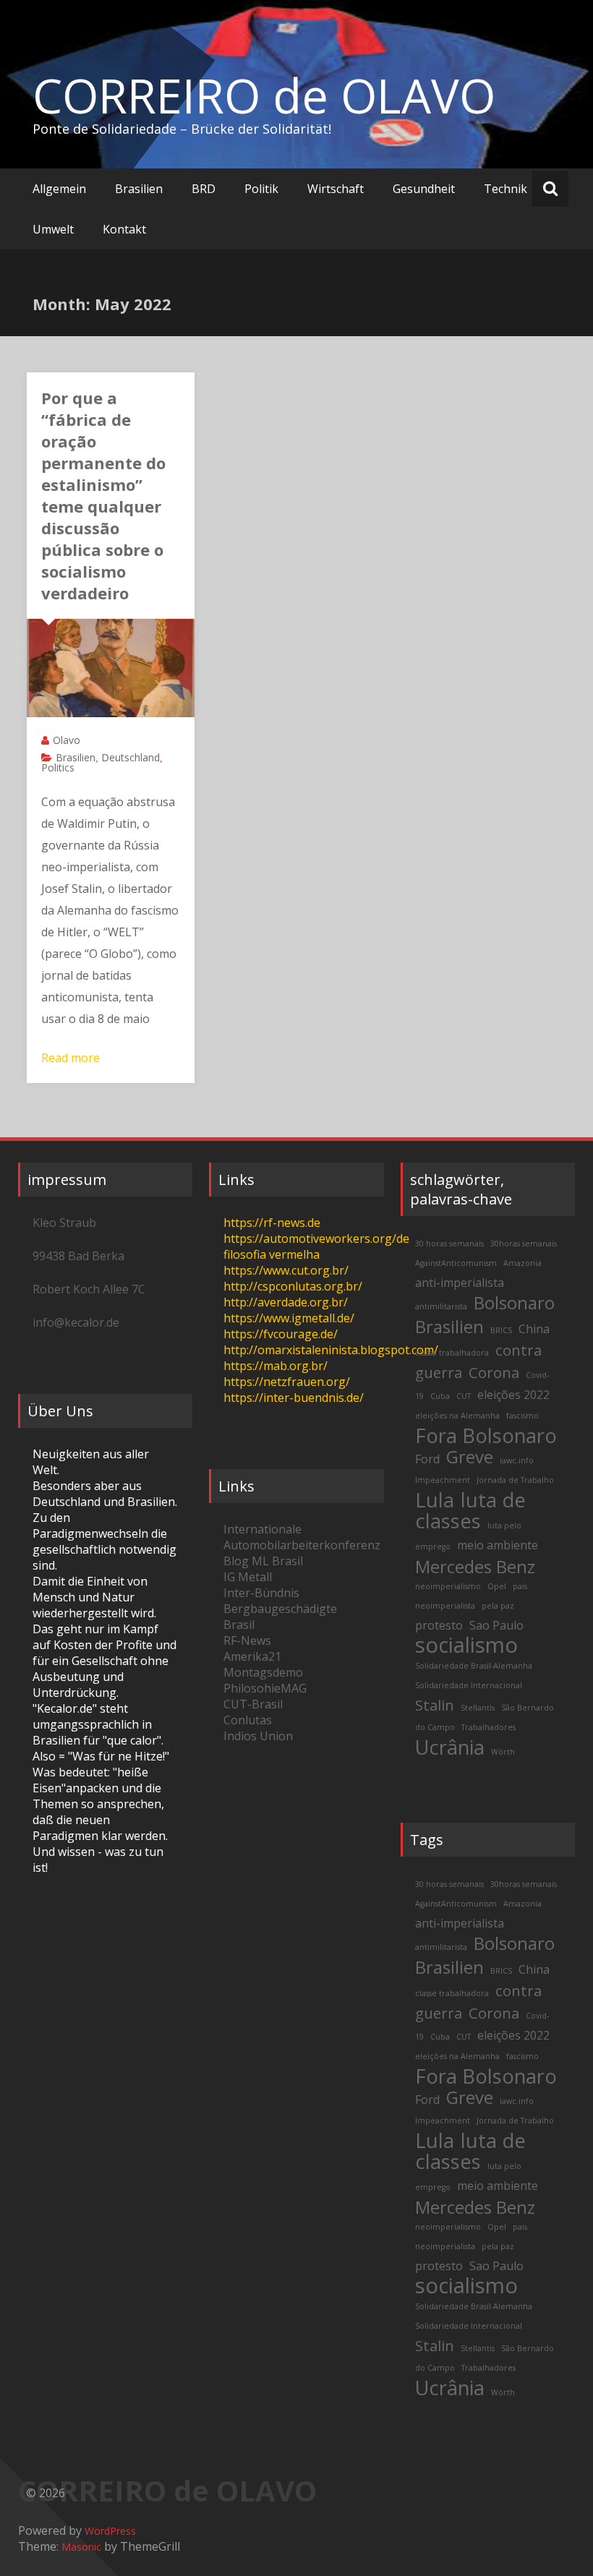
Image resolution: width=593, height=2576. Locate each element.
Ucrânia (450, 1747)
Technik (505, 189)
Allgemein (59, 189)
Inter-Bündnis (261, 1593)
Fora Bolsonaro (486, 1435)
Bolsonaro (514, 1302)
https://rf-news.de (272, 1223)
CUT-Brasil (253, 1704)
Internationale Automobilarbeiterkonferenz (302, 1537)
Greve (470, 1456)
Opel (497, 1586)
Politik (261, 189)
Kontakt (124, 229)
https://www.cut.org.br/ (286, 1270)
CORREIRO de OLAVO (264, 95)
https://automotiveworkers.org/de (316, 1238)
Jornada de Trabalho (515, 1480)
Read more (71, 1058)
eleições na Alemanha (457, 1416)
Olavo (67, 740)
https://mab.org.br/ (276, 1366)
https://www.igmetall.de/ (289, 1318)
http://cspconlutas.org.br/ (293, 1286)
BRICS (501, 1330)
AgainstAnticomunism (456, 1263)
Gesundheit (424, 189)
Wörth (503, 1752)
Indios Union (258, 1736)
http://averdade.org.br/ (286, 1302)
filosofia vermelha (272, 1254)
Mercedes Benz (475, 1566)
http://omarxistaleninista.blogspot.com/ (331, 1350)
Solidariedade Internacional (469, 1685)
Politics (58, 767)
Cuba (440, 1396)
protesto (439, 1625)
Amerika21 (252, 1656)
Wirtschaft (336, 189)
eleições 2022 (513, 1395)
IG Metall (248, 1577)
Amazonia (522, 1263)
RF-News (247, 1640)
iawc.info (517, 1460)
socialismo (466, 1645)
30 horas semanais (449, 1244)
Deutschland (131, 757)
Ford (427, 1459)
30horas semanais (524, 1244)
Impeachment (443, 1480)
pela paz (498, 1606)
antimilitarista (441, 1306)
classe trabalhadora (452, 1353)
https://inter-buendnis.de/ (294, 1398)
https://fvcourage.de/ (281, 1334)
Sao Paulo (496, 1625)
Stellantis (478, 1708)
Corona (494, 1372)
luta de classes (470, 1510)
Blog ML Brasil (263, 1561)
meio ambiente (498, 1545)
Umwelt (53, 229)
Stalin (435, 1705)
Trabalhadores (489, 1727)
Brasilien (139, 189)
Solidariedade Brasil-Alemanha (474, 1666)
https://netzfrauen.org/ (287, 1382)
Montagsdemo (263, 1672)
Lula (435, 1500)
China (534, 1329)
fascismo (522, 1416)
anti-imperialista (460, 1283)
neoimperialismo (448, 1586)
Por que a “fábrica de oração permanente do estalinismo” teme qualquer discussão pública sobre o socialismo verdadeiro (103, 495)
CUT (464, 1396)
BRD (204, 189)
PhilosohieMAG (265, 1688)
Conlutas (248, 1720)
